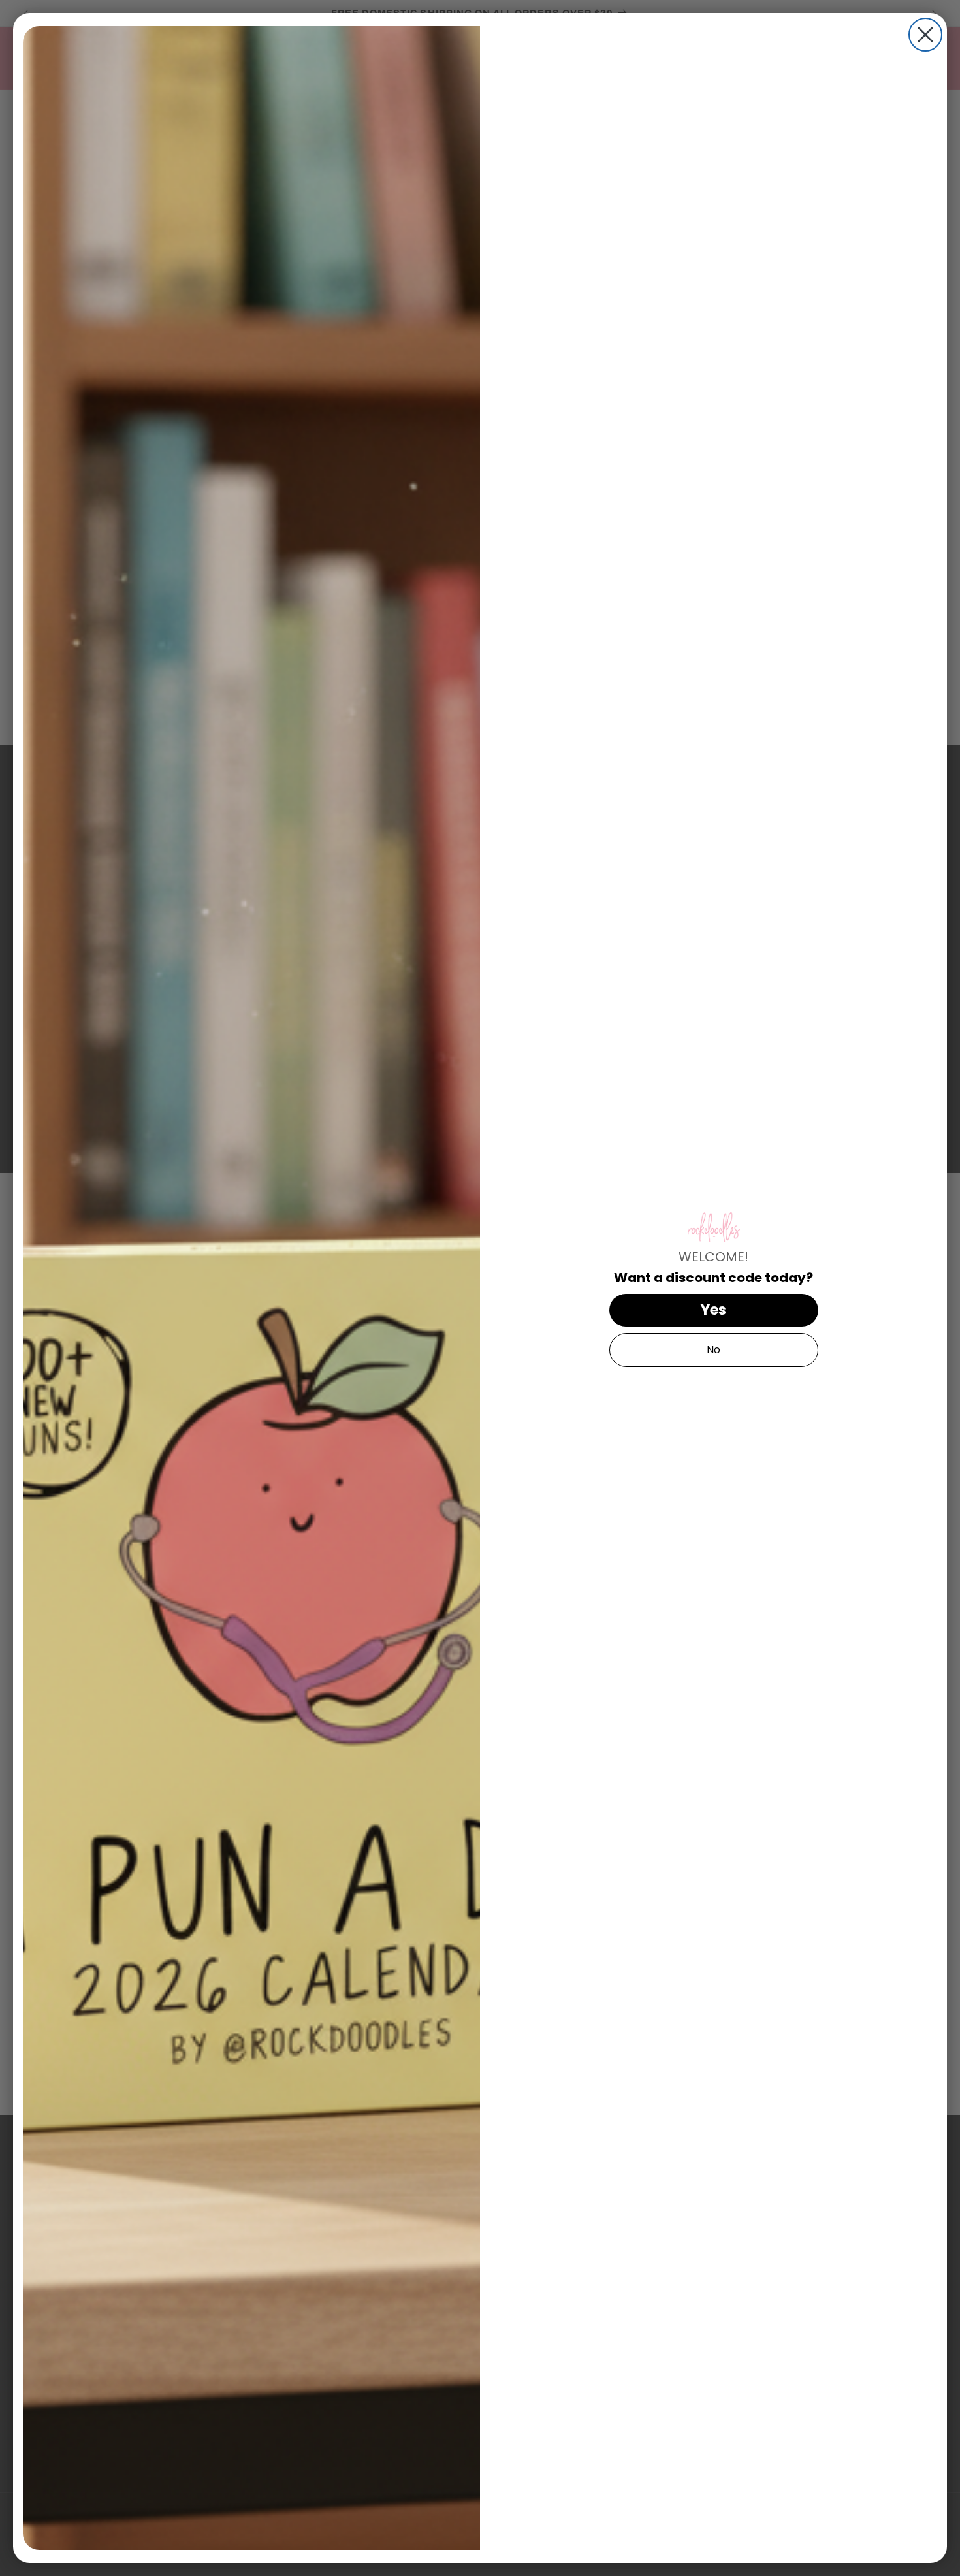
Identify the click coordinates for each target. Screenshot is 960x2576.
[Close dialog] (925, 35)
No (713, 1350)
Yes (713, 1310)
